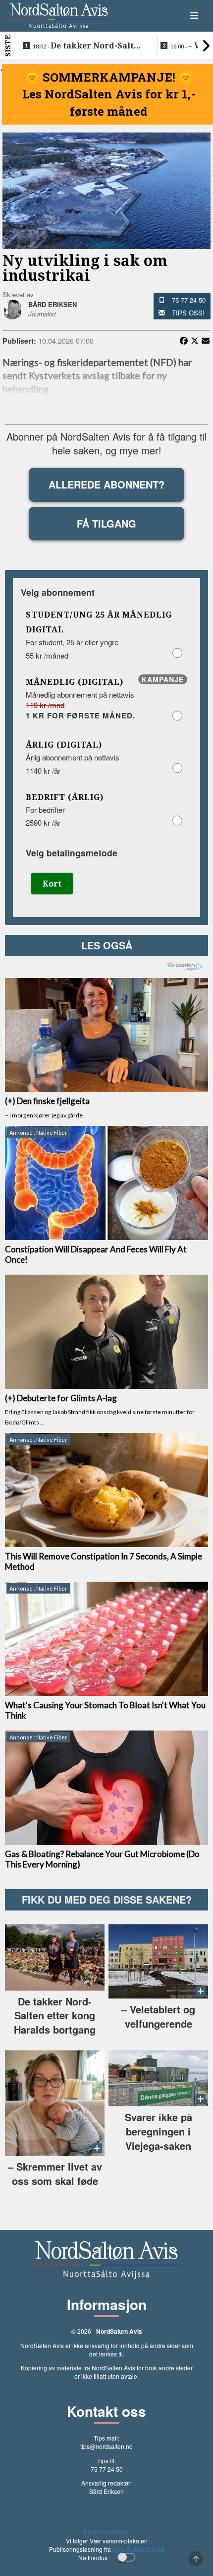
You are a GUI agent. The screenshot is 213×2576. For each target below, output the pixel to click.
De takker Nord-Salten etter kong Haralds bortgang (88, 46)
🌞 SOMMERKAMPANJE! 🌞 (109, 77)
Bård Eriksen (106, 2491)
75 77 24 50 (189, 300)
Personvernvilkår (106, 2532)
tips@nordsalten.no (106, 2446)
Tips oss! (188, 313)
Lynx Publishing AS (138, 2549)
